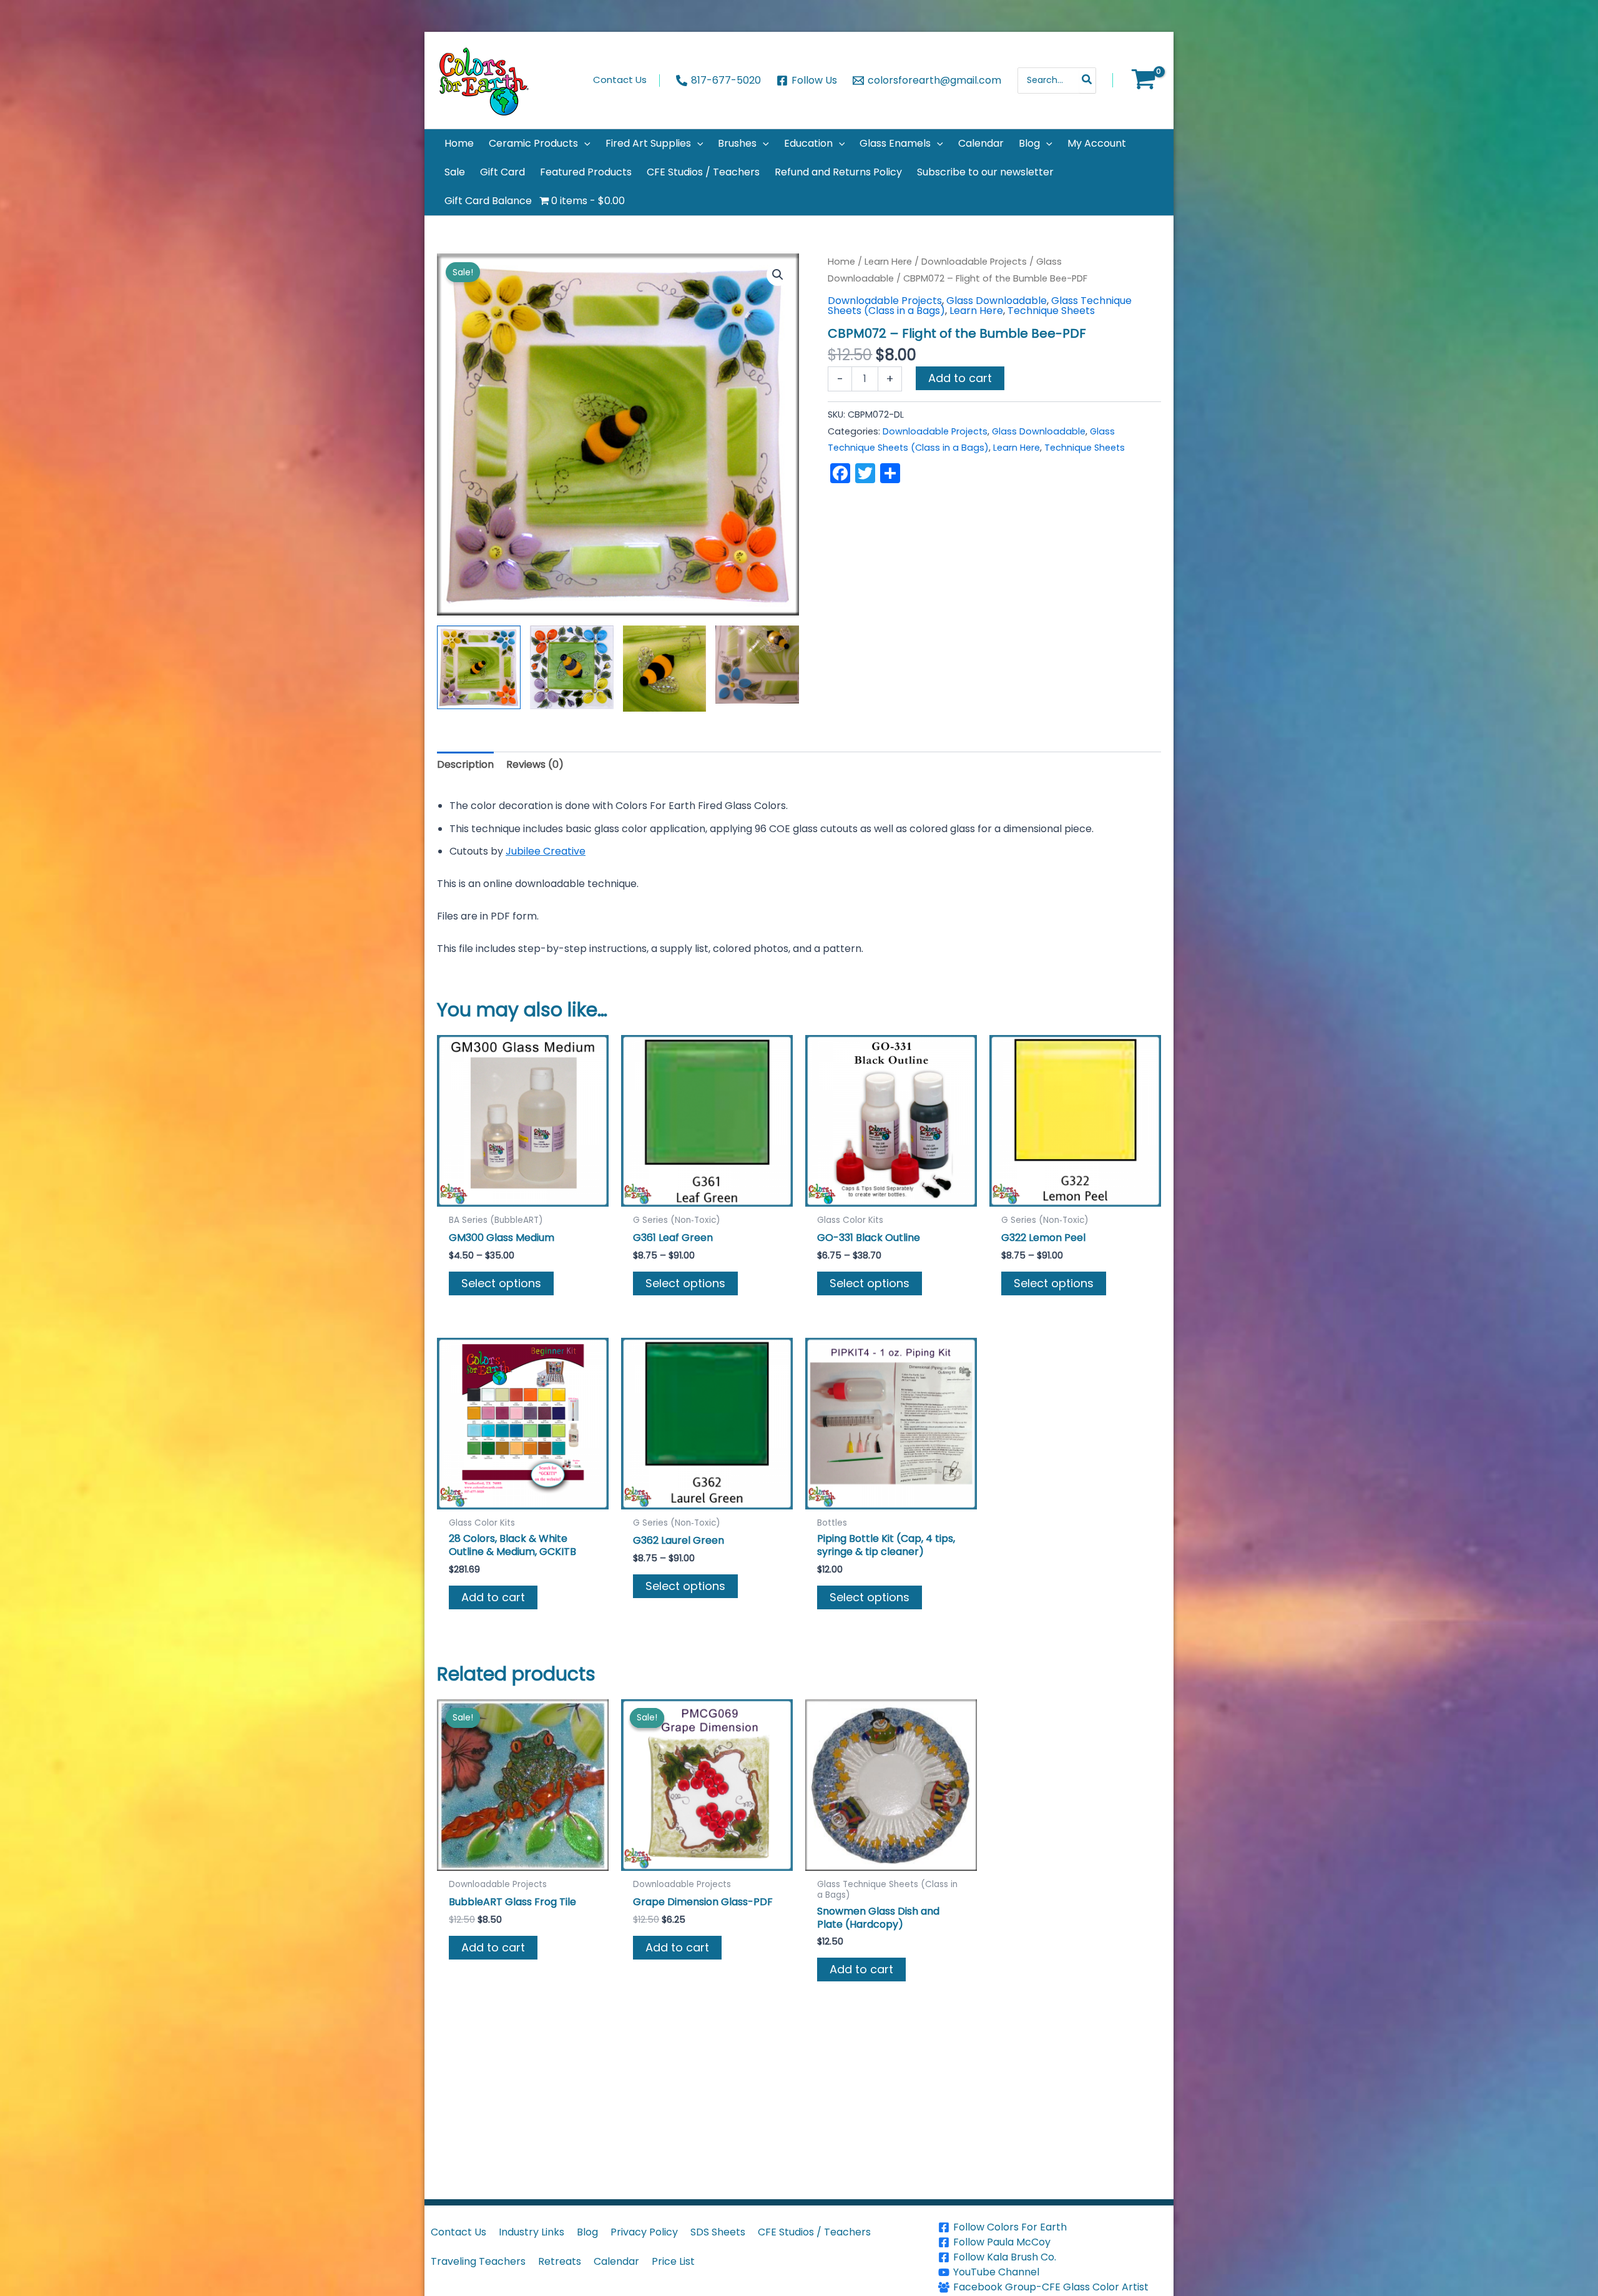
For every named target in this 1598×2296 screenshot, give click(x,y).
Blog (587, 2232)
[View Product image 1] (479, 667)
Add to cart (960, 378)
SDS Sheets (718, 2232)
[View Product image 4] (757, 664)
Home (841, 262)
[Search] (1087, 81)
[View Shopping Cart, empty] (1143, 81)
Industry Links (532, 2232)
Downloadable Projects (974, 262)
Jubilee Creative (546, 851)
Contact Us (458, 2232)
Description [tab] (465, 764)
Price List (673, 2261)
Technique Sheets (1051, 311)
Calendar (616, 2261)
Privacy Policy (644, 2232)
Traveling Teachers (478, 2261)
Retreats (560, 2261)
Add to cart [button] (493, 1597)
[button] (584, 144)
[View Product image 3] (665, 669)
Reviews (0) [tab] (535, 764)
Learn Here (888, 262)
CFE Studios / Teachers (814, 2232)
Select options (501, 1283)
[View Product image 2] (572, 667)
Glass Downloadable (997, 301)
